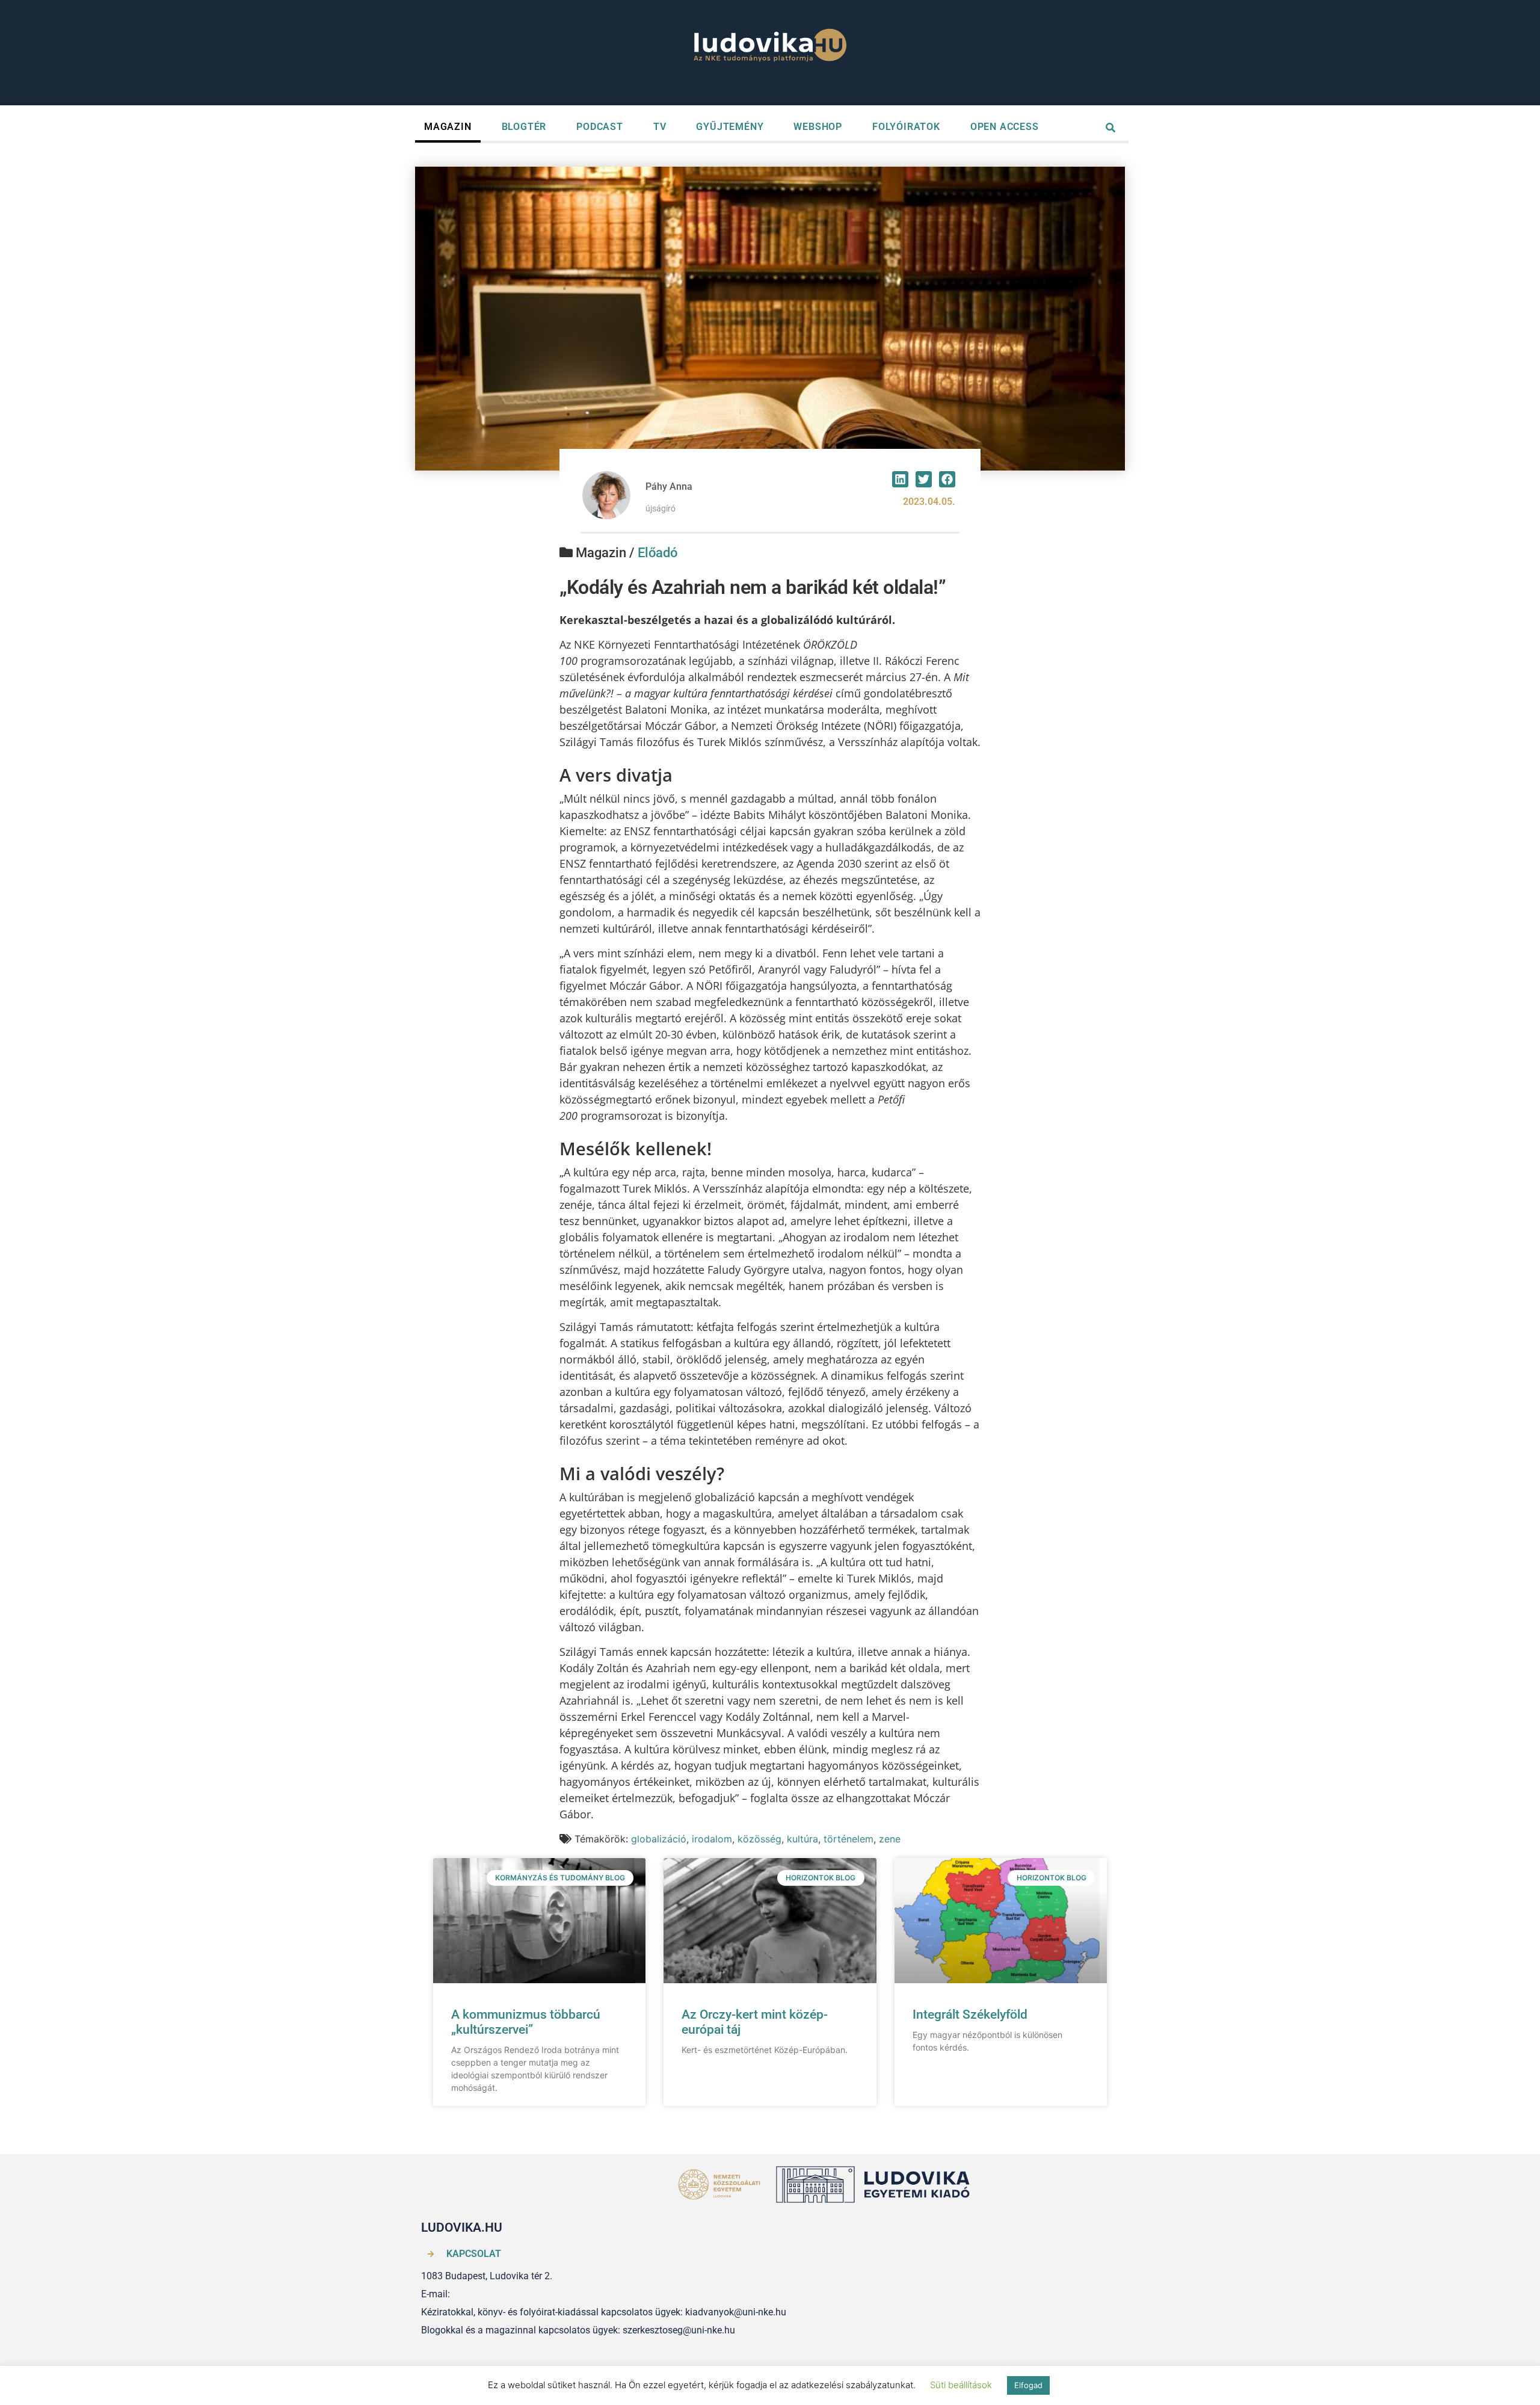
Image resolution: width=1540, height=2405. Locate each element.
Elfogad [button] (1028, 2385)
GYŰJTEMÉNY (730, 127)
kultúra (802, 1839)
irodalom (712, 1839)
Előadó (658, 553)
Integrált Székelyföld (970, 2014)
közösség (759, 1839)
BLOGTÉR (524, 127)
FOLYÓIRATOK (906, 127)
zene (890, 1839)
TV (660, 127)
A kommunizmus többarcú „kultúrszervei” (526, 2022)
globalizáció (659, 1839)
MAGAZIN (448, 127)
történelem (849, 1839)
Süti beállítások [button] (961, 2385)
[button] (900, 479)
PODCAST (600, 127)
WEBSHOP (818, 127)
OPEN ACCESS (1005, 127)
